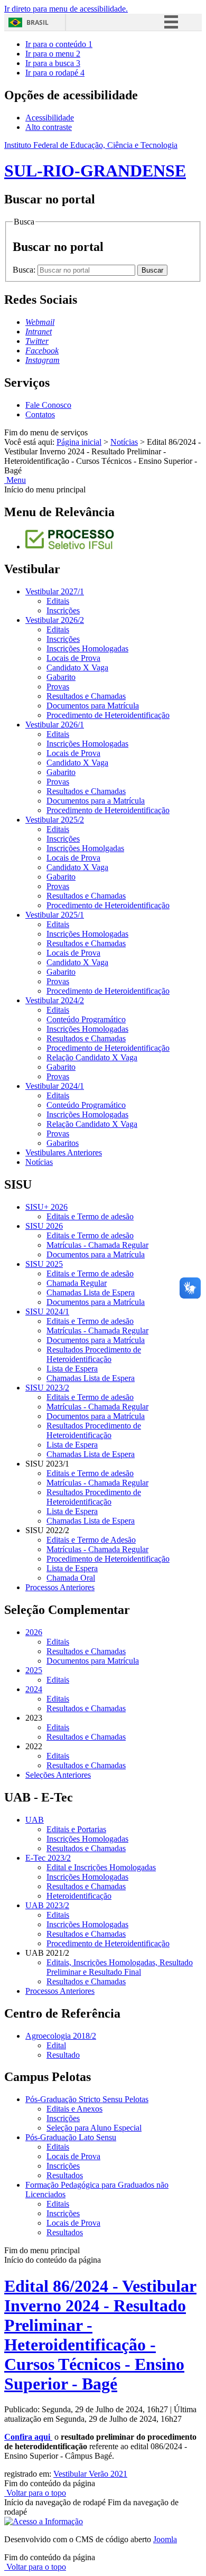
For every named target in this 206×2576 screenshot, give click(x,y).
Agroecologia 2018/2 (61, 2036)
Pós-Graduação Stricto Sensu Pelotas (87, 2099)
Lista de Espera (72, 1369)
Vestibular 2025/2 (55, 820)
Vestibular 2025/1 (55, 915)
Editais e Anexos (74, 2109)
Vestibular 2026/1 (55, 725)
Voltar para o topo (35, 2493)
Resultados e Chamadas (86, 696)
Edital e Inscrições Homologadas (101, 1867)
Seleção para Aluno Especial (94, 2128)
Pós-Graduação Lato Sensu (71, 2137)
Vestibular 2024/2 (55, 1000)
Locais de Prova (73, 658)
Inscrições (63, 610)
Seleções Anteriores (58, 1775)
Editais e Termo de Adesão (91, 1540)
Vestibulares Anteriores (64, 1152)
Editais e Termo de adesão (90, 1216)
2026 (34, 1632)
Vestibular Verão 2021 (90, 2474)
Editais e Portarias (76, 1829)
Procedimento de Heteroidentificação (108, 715)
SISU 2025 (44, 1264)
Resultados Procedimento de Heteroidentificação (94, 1354)
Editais (58, 601)
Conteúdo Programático (86, 1019)
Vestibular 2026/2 (55, 620)
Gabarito (61, 677)
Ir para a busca (53, 63)
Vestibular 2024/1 (55, 1086)
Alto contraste (49, 127)
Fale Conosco (48, 405)
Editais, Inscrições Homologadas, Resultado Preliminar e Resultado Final (120, 1967)
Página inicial (79, 442)
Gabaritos (63, 1143)
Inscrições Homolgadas (85, 848)
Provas (58, 687)
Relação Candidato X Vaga (92, 1057)
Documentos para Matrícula (93, 706)
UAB (35, 1820)
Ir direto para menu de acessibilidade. (66, 9)
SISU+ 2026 (46, 1207)
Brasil (38, 22)
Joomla (165, 2539)
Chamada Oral (71, 1578)
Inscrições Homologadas (87, 648)
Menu (15, 480)
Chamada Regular (77, 1283)
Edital (56, 2045)
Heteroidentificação (79, 1896)
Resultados (65, 2175)
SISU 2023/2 (47, 1388)
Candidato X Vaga (77, 668)
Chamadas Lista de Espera (91, 1292)
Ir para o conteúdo (59, 44)
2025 (34, 1670)
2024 (34, 1689)
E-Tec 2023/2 (48, 1858)
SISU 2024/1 (47, 1312)
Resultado (63, 2055)
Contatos (40, 414)
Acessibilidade (50, 118)
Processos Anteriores (60, 1587)
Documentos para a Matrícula (96, 801)
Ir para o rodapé (55, 73)
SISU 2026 (44, 1226)
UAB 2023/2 (47, 1905)
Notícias (124, 442)
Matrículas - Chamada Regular (97, 1245)
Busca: (25, 270)
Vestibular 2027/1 (55, 591)
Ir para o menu (53, 54)
